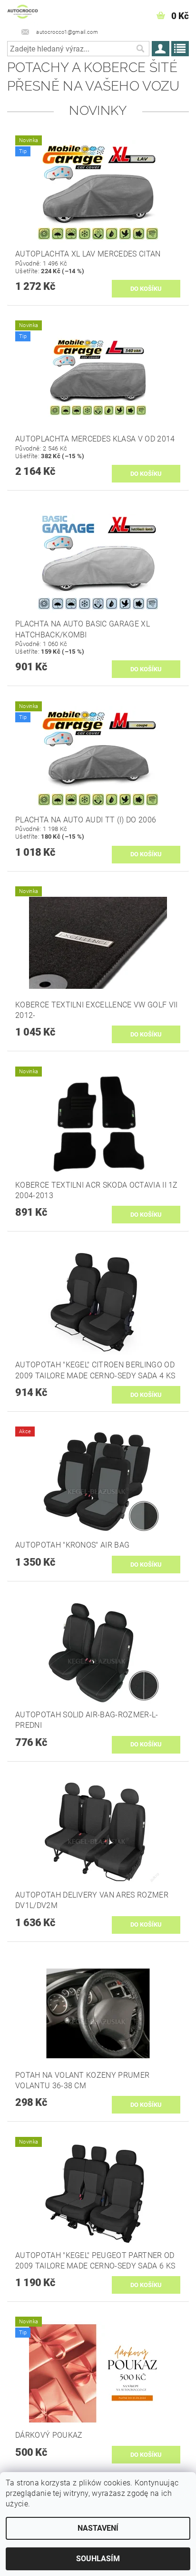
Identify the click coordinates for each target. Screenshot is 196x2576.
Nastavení (98, 2528)
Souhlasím (98, 2559)
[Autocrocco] (23, 12)
